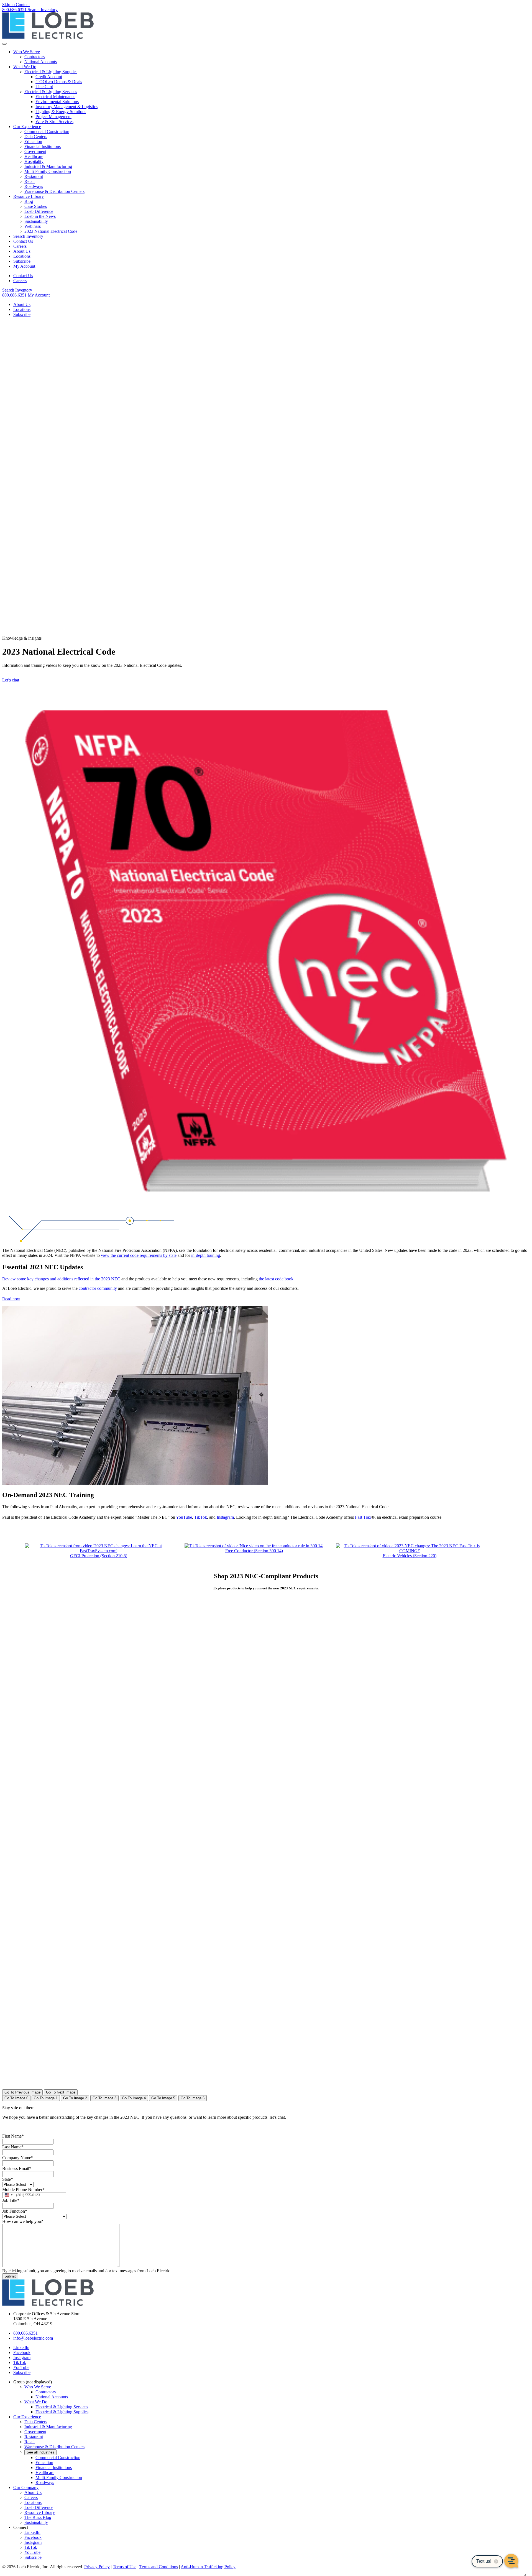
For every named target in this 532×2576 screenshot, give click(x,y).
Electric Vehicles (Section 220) (410, 1556)
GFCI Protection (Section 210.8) (99, 1556)
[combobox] (8, 2195)
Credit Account (49, 77)
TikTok (201, 1517)
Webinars (33, 226)
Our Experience (27, 127)
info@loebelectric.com (33, 2338)
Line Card (44, 87)
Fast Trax (363, 1517)
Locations (22, 256)
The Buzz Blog (38, 2517)
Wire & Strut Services (54, 122)
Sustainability (36, 221)
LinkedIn (32, 2532)
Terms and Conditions (159, 2567)
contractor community (98, 1288)
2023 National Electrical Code (51, 231)
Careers (20, 246)
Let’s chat (11, 680)
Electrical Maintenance (55, 97)
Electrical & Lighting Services (51, 92)
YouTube (184, 1517)
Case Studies (36, 206)
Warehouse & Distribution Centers (54, 191)
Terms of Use (125, 2567)
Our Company (26, 2487)
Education (33, 141)
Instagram (225, 1517)
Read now (11, 1299)
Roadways (34, 186)
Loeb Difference (39, 211)
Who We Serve (27, 52)
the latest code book (276, 1279)
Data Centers (36, 136)
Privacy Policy (97, 2567)
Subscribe (22, 261)
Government (35, 151)
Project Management (53, 117)
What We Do (25, 67)
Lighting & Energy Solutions (61, 112)
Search (43, 10)
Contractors (34, 57)
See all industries (40, 2452)
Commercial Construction (47, 132)
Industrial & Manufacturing (48, 166)
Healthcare (34, 156)
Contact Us (23, 241)
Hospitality (34, 161)
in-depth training (206, 1255)
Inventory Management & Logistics (66, 107)
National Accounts (41, 62)
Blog (29, 201)
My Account (24, 266)
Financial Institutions (43, 146)
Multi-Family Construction (48, 171)
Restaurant (34, 176)
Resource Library (29, 196)
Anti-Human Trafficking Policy (208, 2567)
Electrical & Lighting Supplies (51, 72)
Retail (30, 181)
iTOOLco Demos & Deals (59, 82)
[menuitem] (272, 57)
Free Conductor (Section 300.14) (254, 1551)
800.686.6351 (15, 10)
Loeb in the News (40, 216)
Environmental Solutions (57, 102)
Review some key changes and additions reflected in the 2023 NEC (61, 1279)
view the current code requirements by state (139, 1255)
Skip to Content (16, 5)
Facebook (33, 2537)
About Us (22, 251)
